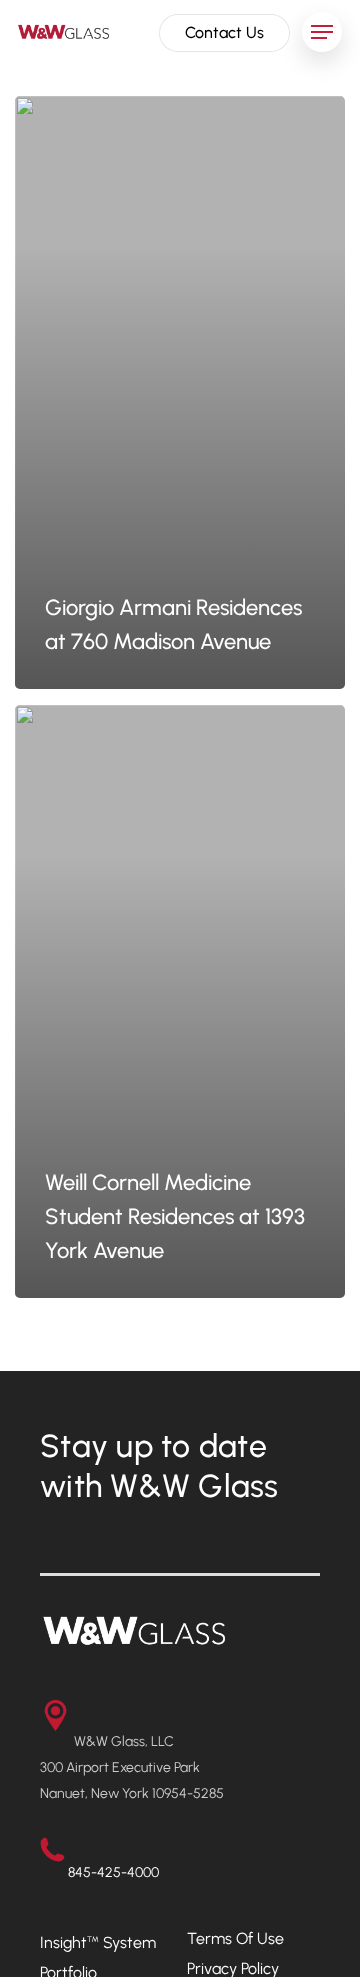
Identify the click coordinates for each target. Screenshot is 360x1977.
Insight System (98, 1942)
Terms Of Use (235, 1938)
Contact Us (224, 32)
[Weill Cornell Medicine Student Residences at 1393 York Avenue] (180, 1001)
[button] (322, 32)
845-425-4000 (113, 1872)
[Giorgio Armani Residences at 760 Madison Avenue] (180, 392)
